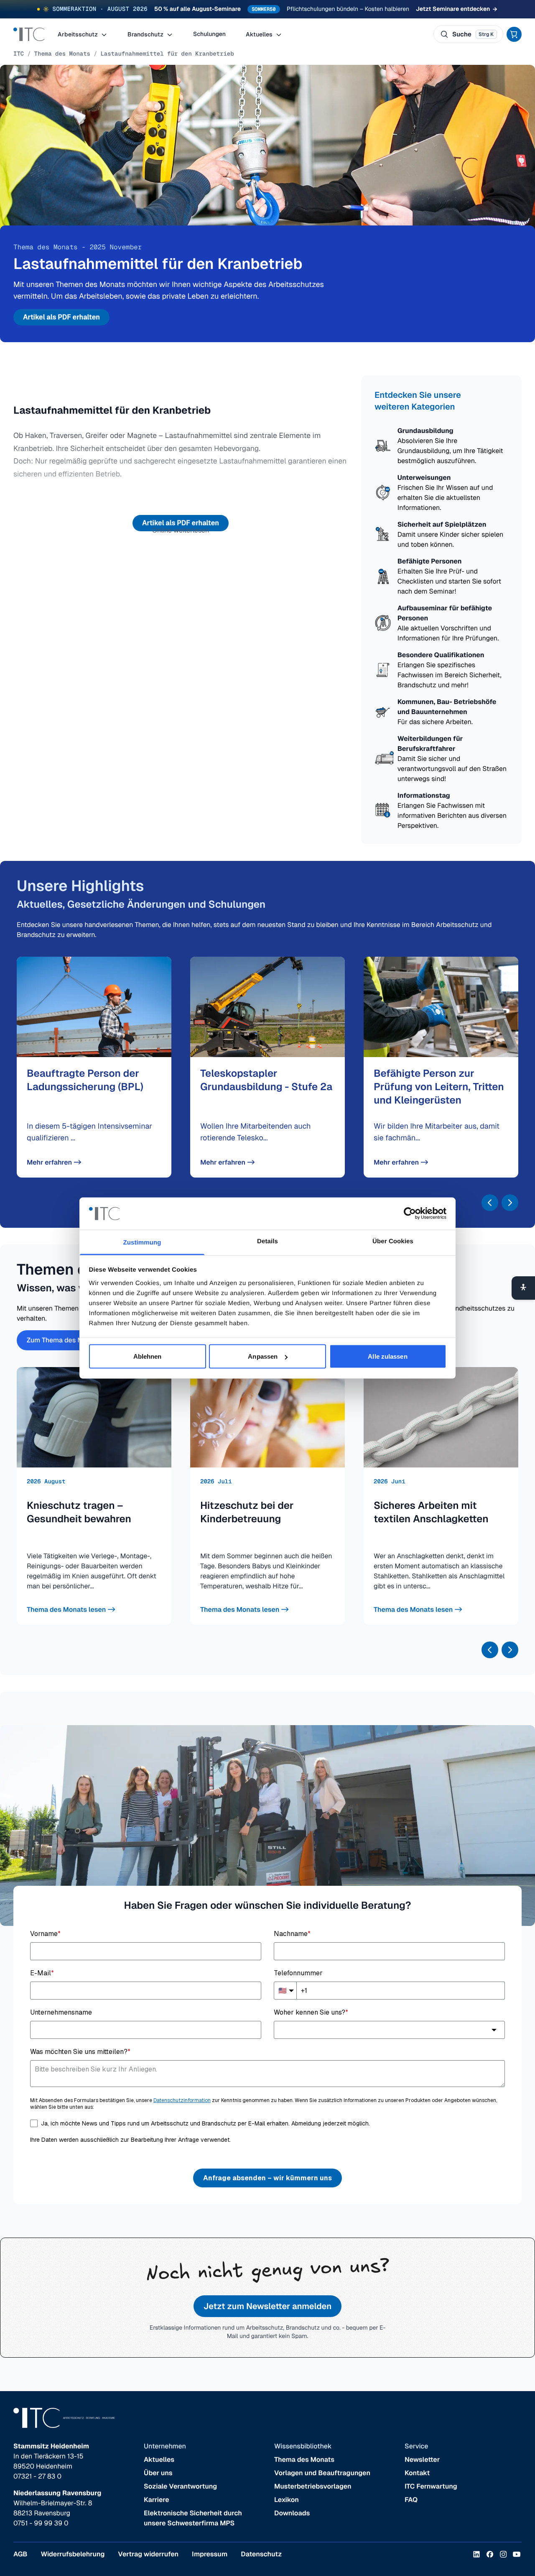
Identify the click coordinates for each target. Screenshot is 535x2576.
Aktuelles (260, 34)
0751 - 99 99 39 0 (41, 2523)
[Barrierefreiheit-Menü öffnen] (523, 1288)
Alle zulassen (387, 1356)
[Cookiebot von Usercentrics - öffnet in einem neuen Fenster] (410, 1214)
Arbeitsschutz (78, 34)
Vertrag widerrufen (148, 2554)
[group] (94, 1067)
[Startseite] (29, 34)
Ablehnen (148, 1356)
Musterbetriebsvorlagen (313, 2486)
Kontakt (417, 2473)
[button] (490, 1203)
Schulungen (209, 34)
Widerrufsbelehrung (73, 2554)
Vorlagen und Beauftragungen (322, 2473)
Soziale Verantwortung (180, 2486)
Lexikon (287, 2500)
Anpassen (263, 1356)
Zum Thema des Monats (64, 1340)
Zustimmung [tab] (142, 1242)
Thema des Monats (62, 54)
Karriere (157, 2500)
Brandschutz (146, 34)
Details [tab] (267, 1241)
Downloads (292, 2513)
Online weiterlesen (181, 530)
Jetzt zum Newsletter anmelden (267, 2306)
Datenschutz (261, 2554)
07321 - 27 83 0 (37, 2476)
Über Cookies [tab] (393, 1241)
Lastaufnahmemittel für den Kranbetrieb (167, 54)
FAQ (411, 2500)
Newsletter (422, 2459)
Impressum (210, 2554)
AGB (20, 2554)
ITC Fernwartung (431, 2486)
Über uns (158, 2473)
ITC (19, 54)
